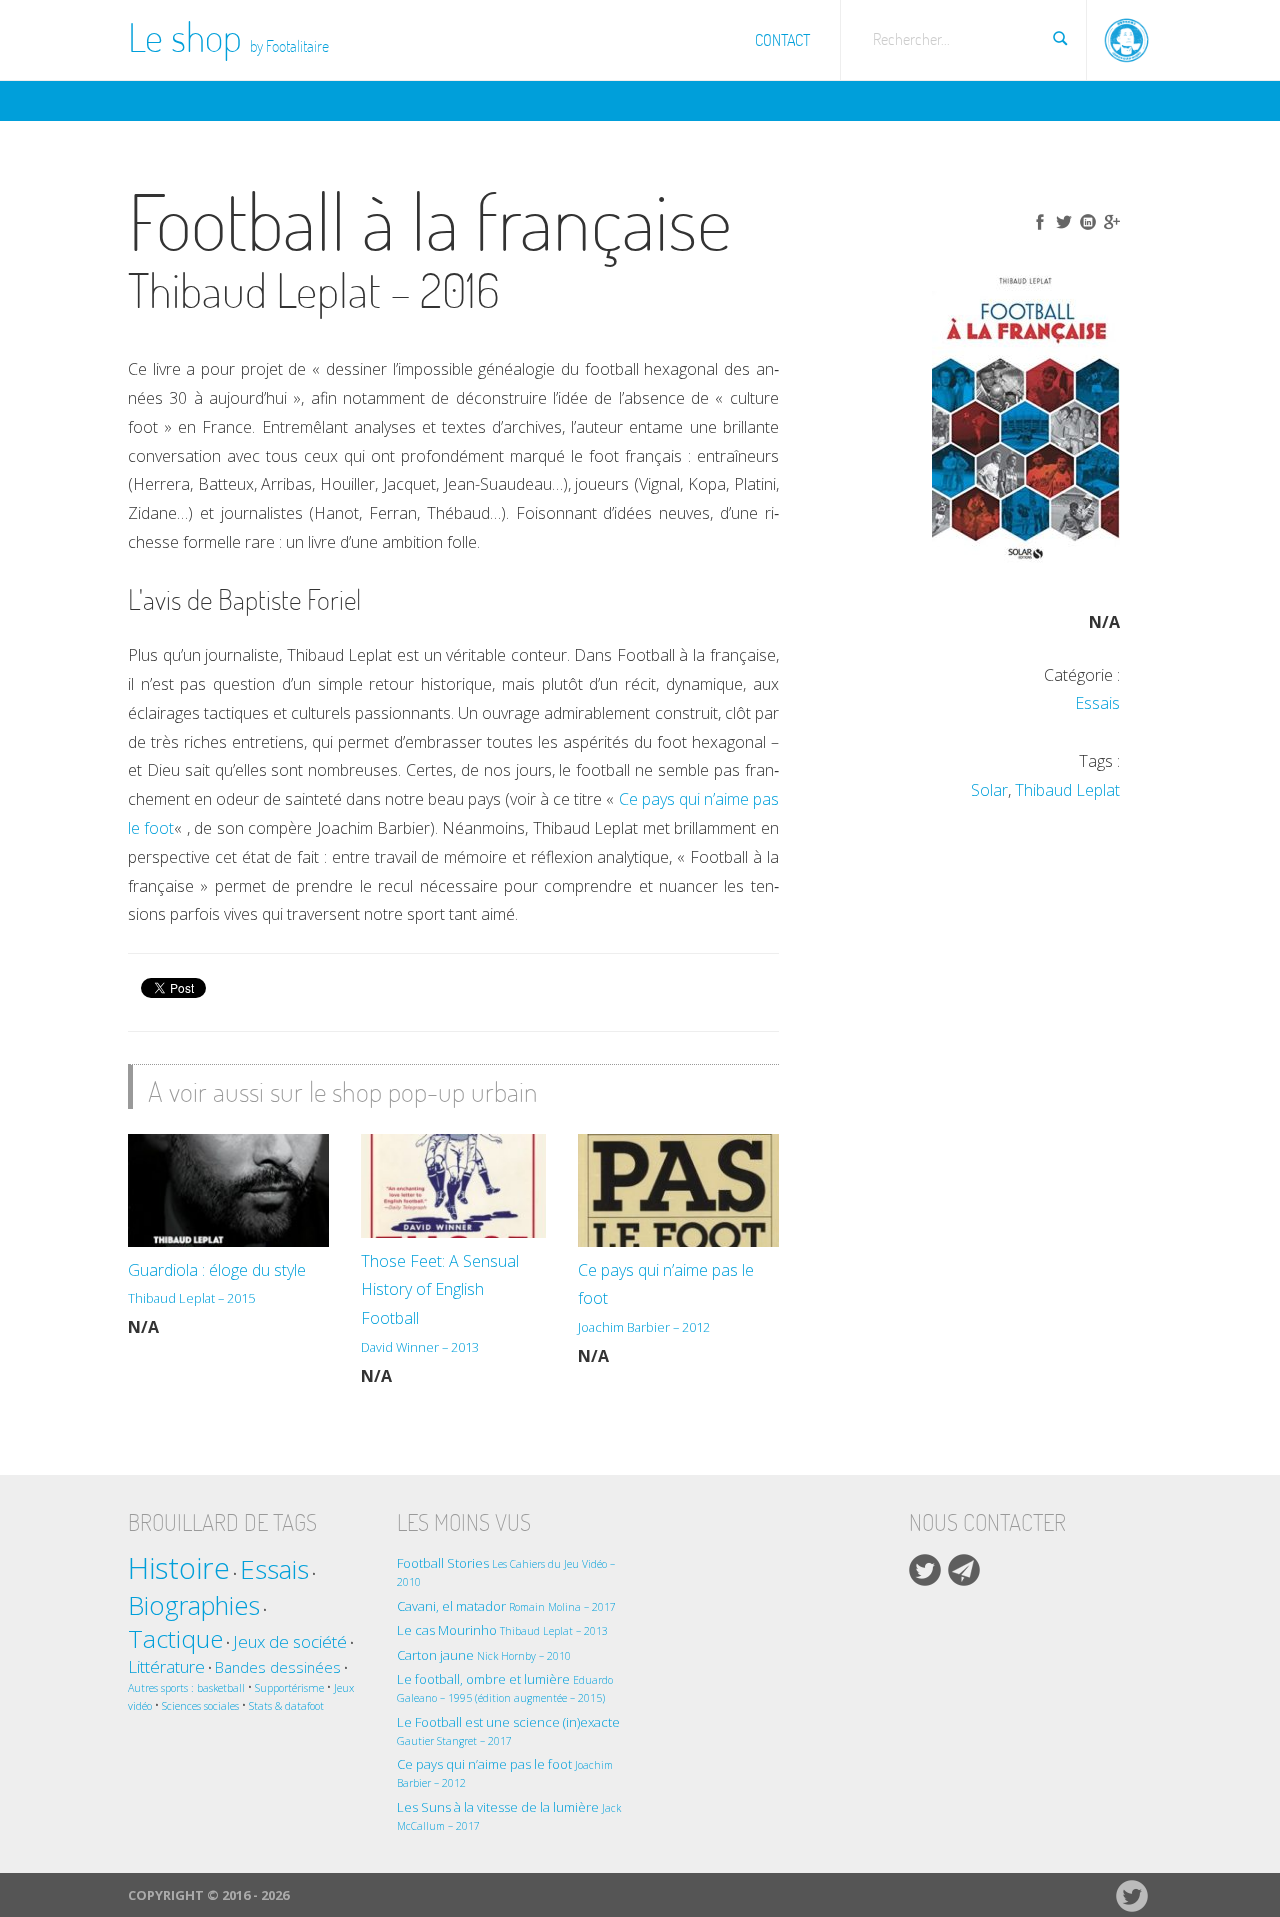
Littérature (166, 1666)
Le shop (228, 37)
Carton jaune (484, 1655)
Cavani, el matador (506, 1606)
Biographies (194, 1605)
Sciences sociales (200, 1706)
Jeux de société (290, 1641)
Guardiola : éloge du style (217, 1283)
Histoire (179, 1568)
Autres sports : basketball (186, 1688)
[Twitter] (925, 1570)
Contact (782, 40)
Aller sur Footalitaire (1127, 35)
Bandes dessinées (278, 1667)
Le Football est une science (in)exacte (508, 1730)
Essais (1097, 703)
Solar (989, 790)
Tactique (175, 1638)
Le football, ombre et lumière (505, 1687)
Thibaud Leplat (1067, 790)
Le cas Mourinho (502, 1630)
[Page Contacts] (964, 1570)
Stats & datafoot (286, 1706)
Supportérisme (289, 1688)
